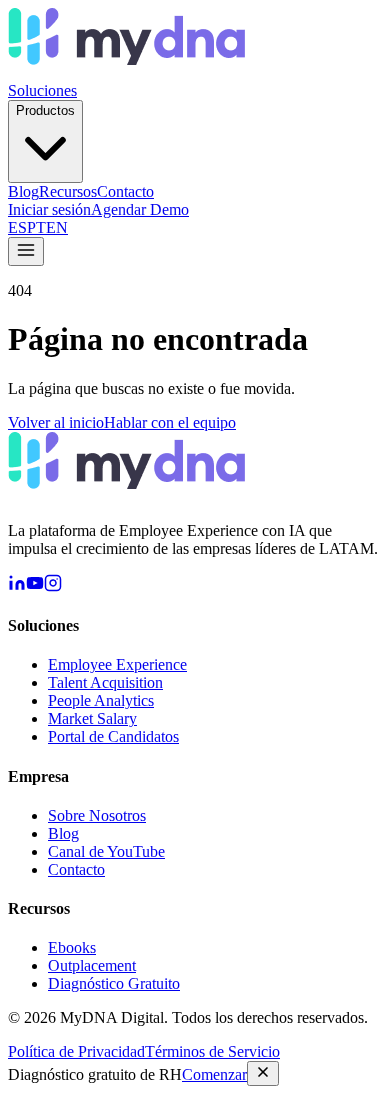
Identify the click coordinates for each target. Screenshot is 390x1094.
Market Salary (92, 718)
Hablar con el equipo (170, 422)
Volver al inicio (56, 422)
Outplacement (92, 965)
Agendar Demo (140, 209)
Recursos (68, 191)
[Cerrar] (263, 1073)
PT (36, 227)
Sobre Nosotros (97, 815)
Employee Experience (117, 664)
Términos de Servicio (212, 1051)
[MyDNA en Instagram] (53, 586)
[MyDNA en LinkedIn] (17, 586)
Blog (23, 191)
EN (57, 227)
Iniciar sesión (49, 209)
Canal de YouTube (106, 851)
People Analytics (101, 700)
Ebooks (72, 947)
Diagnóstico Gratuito (114, 983)
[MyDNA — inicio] (126, 72)
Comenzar (214, 1074)
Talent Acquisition (105, 682)
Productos (45, 110)
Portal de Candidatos (113, 736)
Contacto (125, 191)
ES (17, 227)
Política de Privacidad (76, 1051)
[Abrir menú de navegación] (26, 251)
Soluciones (42, 90)
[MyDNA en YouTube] (35, 586)
